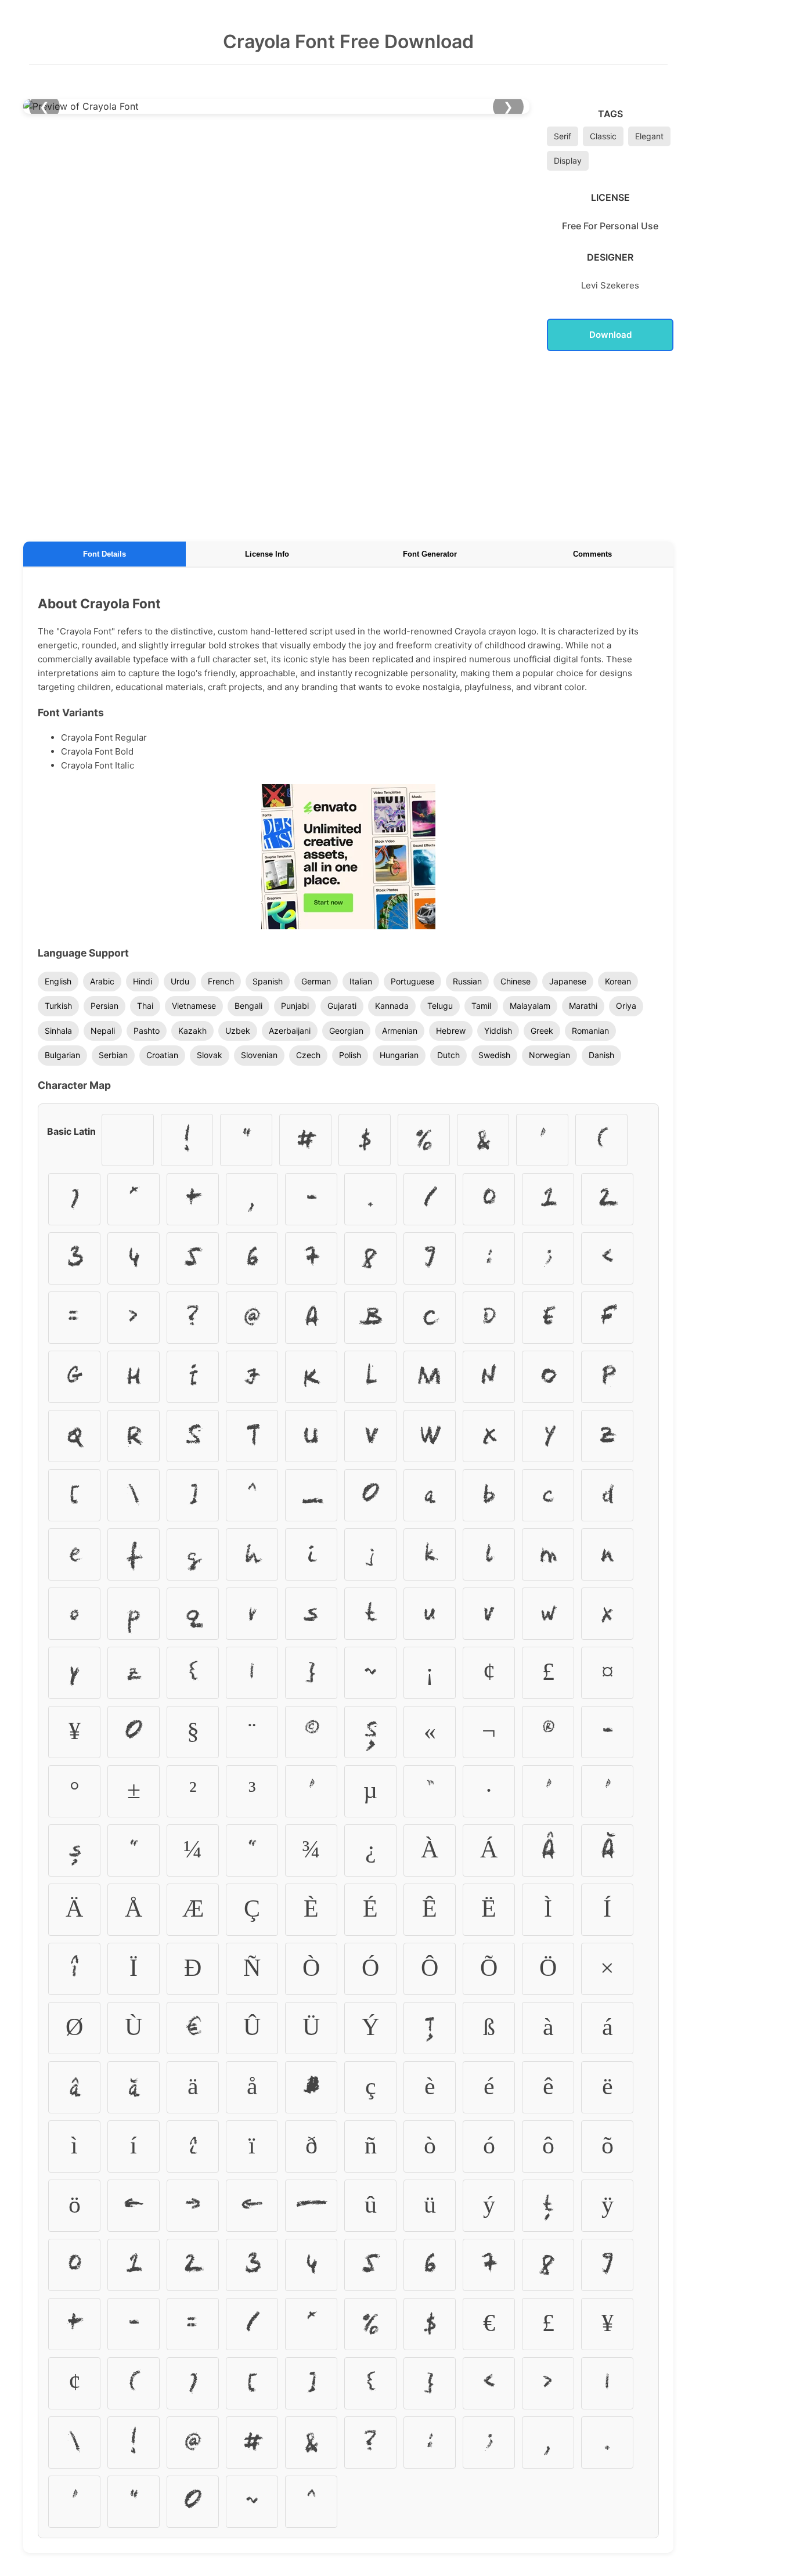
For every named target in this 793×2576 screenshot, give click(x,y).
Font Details (104, 554)
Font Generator (430, 554)
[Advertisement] (348, 444)
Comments (592, 554)
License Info (267, 554)
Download (610, 335)
